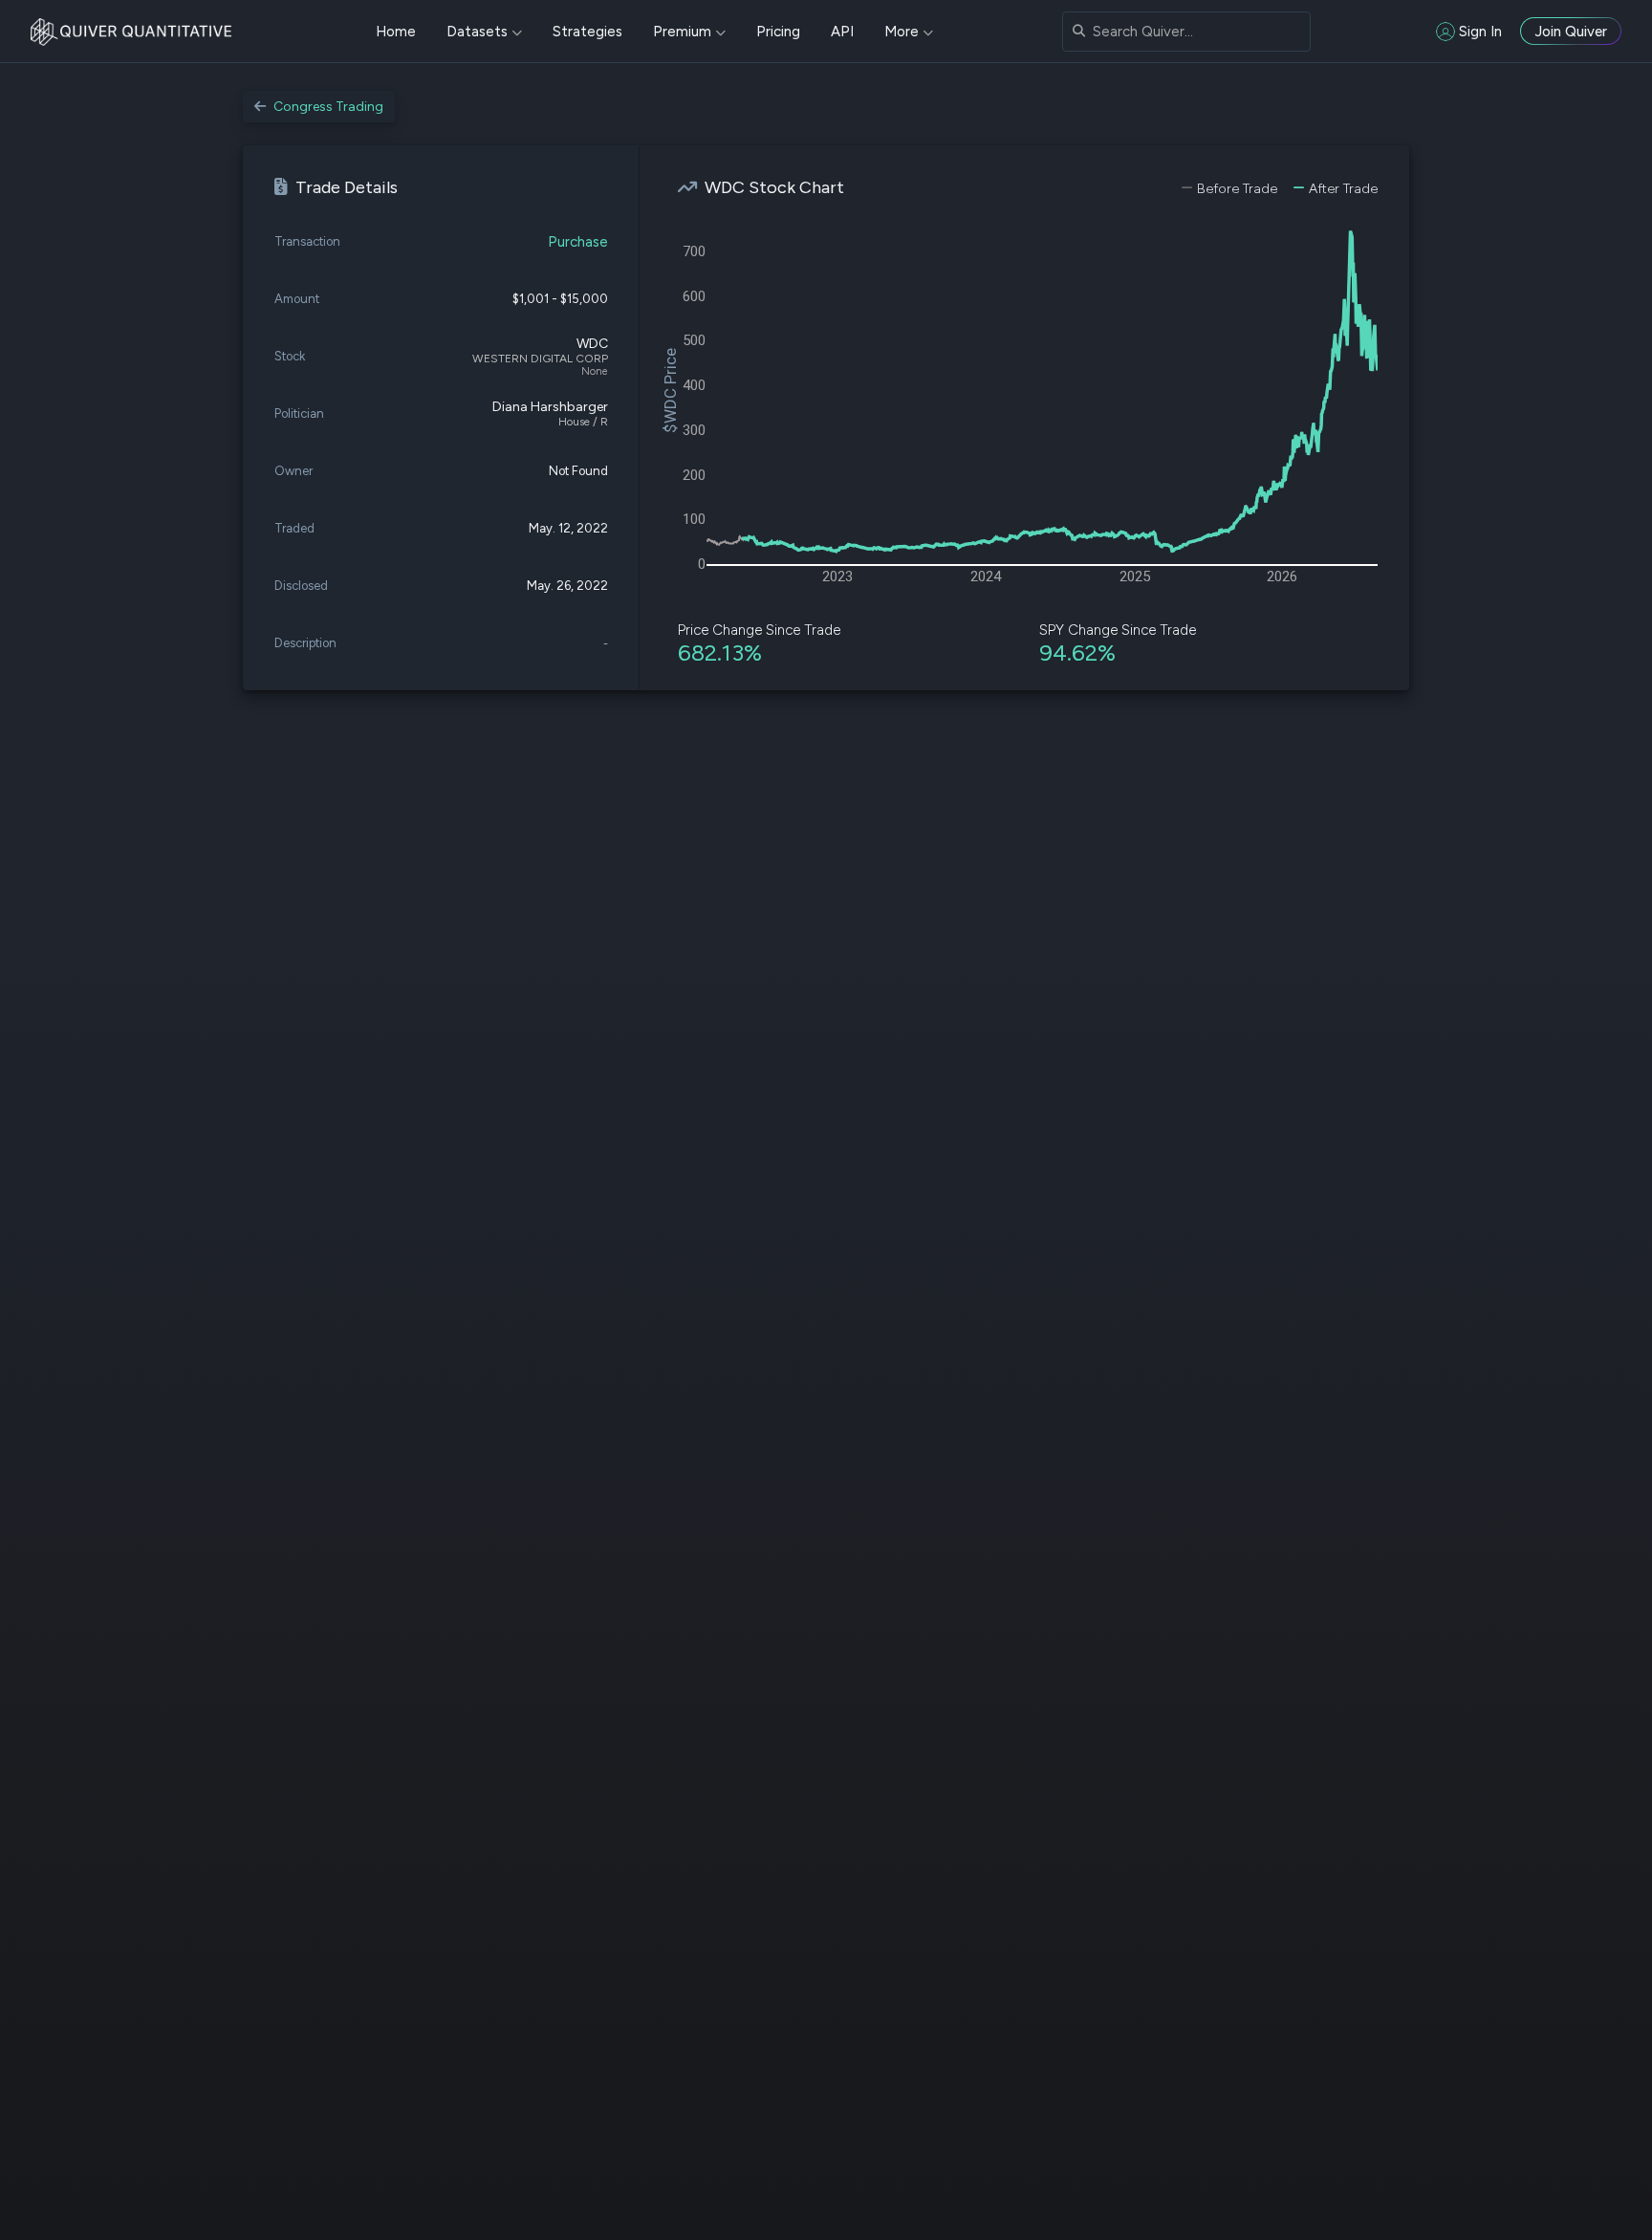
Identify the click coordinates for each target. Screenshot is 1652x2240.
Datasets (477, 32)
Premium (682, 32)
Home (396, 32)
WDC (592, 344)
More (902, 32)
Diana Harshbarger (550, 407)
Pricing (778, 32)
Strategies (587, 32)
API (842, 32)
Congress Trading (328, 107)
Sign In (1480, 32)
